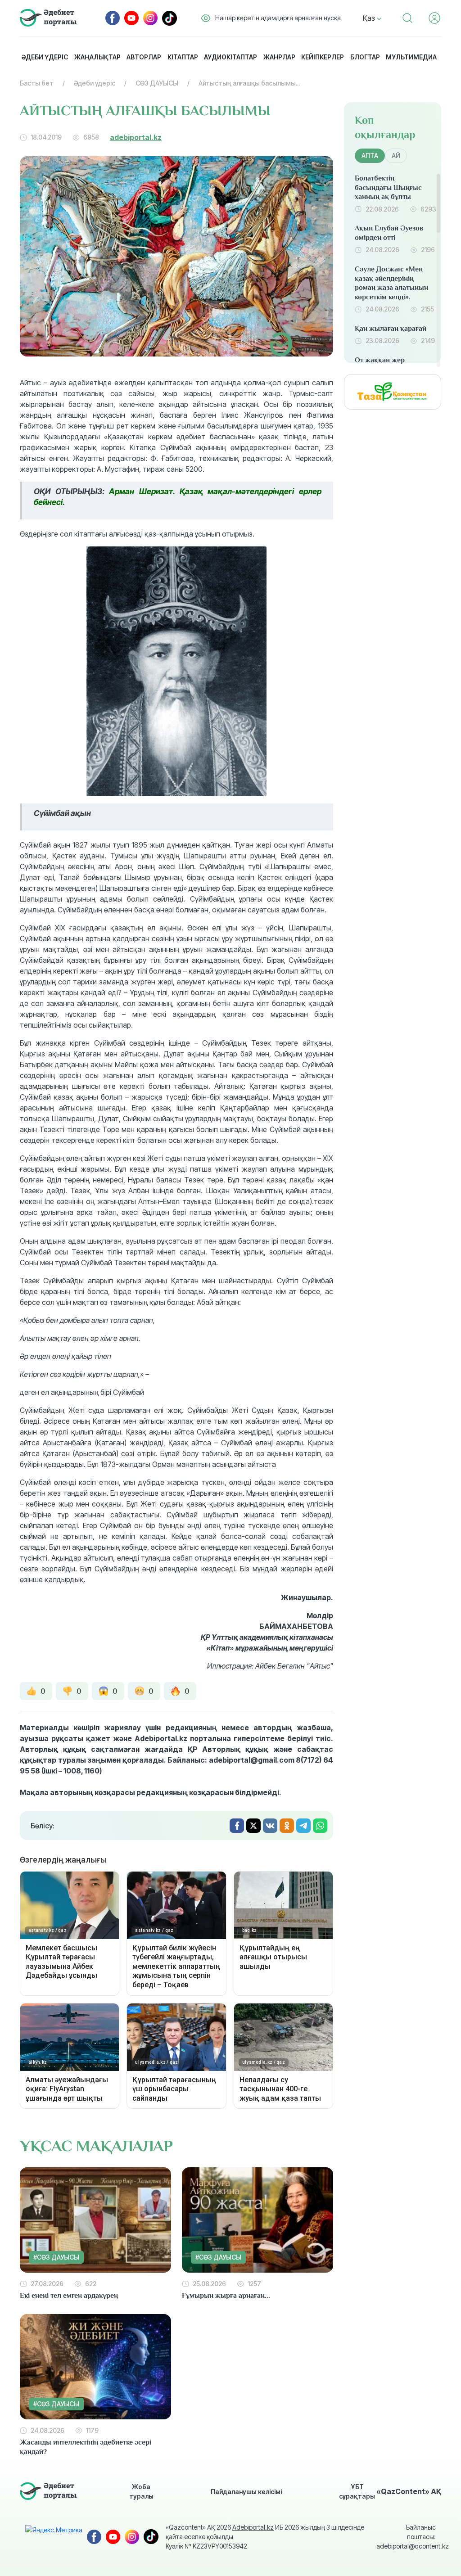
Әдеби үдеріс (45, 57)
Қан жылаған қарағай (391, 329)
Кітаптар (183, 57)
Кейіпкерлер (323, 57)
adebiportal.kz (136, 137)
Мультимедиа (411, 57)
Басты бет (37, 83)
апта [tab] (370, 156)
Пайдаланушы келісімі (246, 2492)
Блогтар (365, 57)
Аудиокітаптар (230, 57)
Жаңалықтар (97, 57)
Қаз (370, 18)
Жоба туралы (141, 2491)
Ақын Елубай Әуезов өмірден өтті (389, 233)
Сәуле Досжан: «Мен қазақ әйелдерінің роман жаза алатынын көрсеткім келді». (391, 283)
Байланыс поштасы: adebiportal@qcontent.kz (406, 2537)
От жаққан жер (380, 360)
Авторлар (144, 57)
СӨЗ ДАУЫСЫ (157, 83)
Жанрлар (279, 57)
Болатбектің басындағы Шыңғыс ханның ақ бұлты (388, 188)
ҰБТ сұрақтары (357, 2491)
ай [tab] (396, 156)
